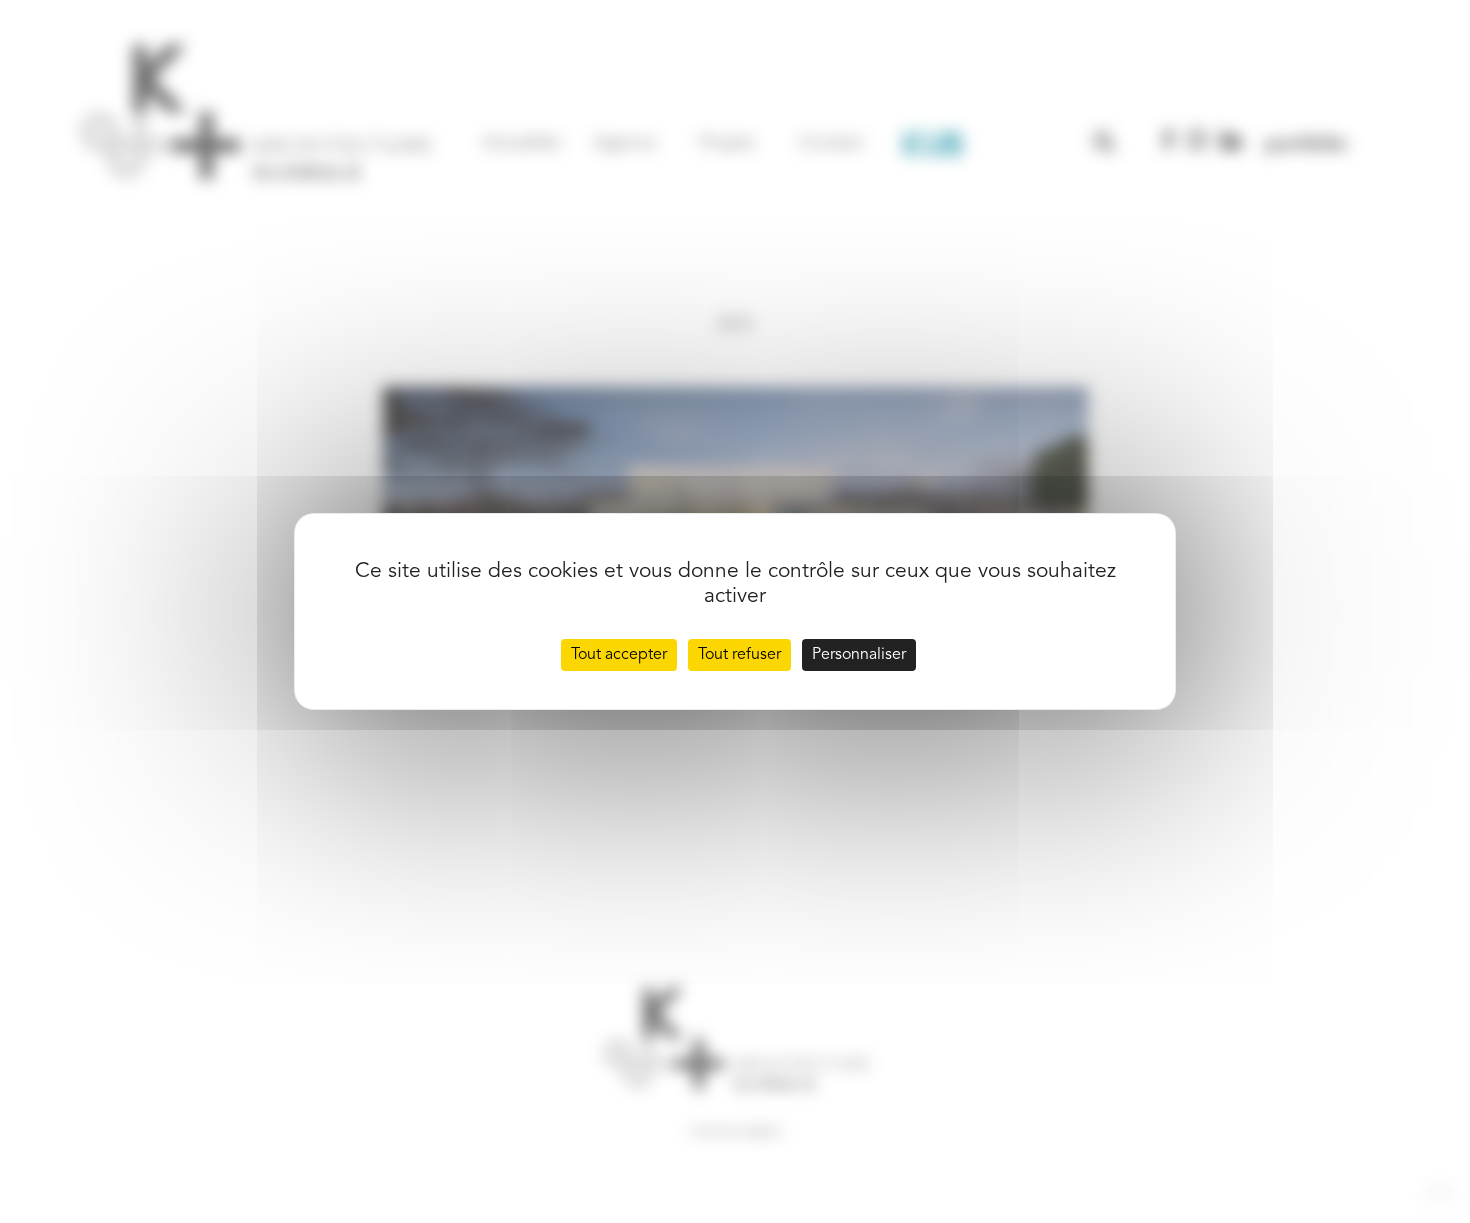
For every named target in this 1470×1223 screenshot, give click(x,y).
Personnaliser (859, 655)
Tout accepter (619, 655)
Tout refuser (739, 655)
